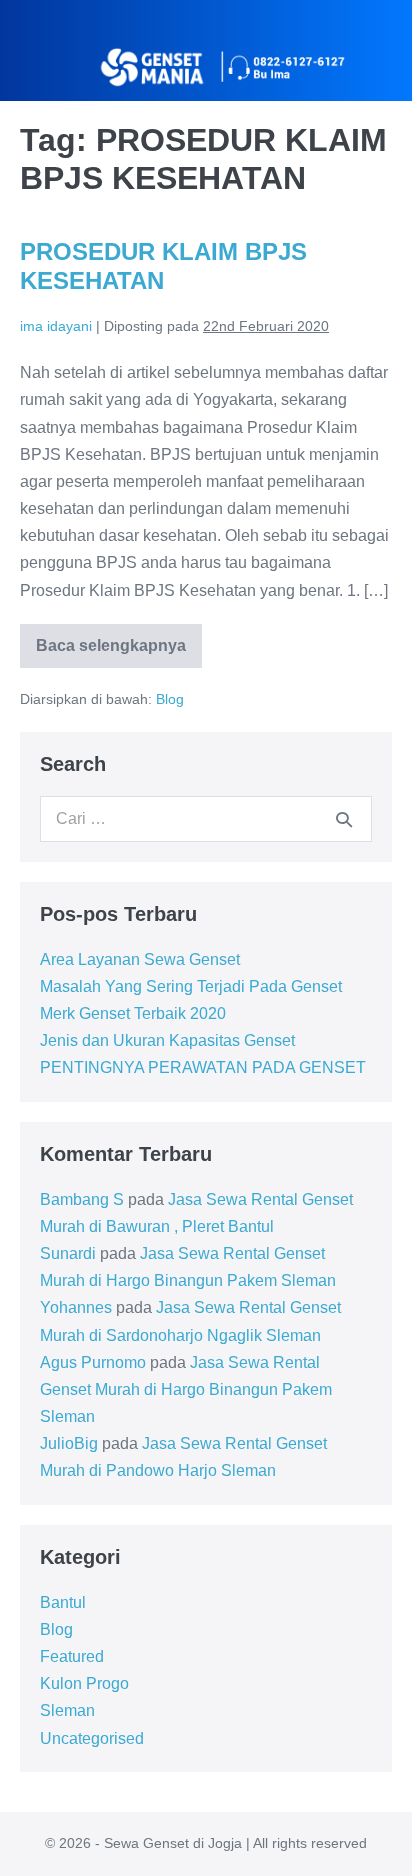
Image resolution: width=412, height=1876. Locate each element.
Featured (72, 1656)
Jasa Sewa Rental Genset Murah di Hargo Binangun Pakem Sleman (186, 1389)
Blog (170, 699)
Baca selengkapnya (119, 639)
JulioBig (69, 1443)
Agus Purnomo (93, 1362)
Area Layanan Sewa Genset (140, 959)
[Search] (344, 819)
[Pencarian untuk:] (206, 818)
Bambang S (82, 1199)
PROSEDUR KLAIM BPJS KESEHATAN (163, 266)
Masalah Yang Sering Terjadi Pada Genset (191, 986)
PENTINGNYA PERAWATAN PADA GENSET (203, 1067)
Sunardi (68, 1253)
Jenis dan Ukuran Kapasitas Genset (167, 1040)
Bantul (63, 1602)
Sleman (67, 1710)
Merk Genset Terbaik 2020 (133, 1013)
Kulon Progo (84, 1683)
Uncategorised (92, 1738)
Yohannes (76, 1307)
